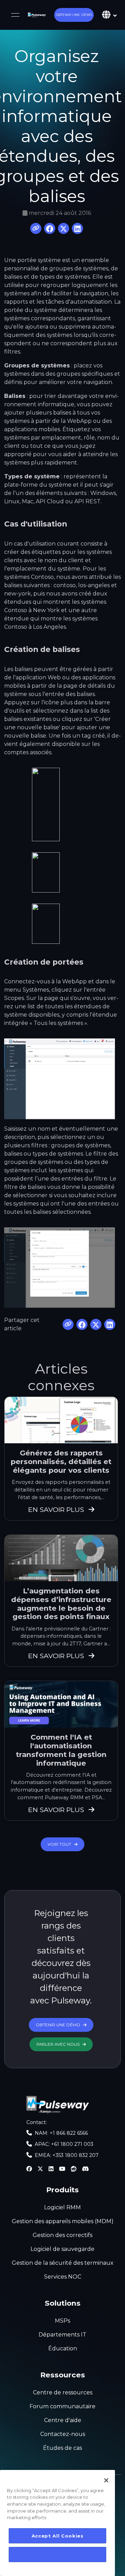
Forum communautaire (62, 2406)
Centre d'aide (63, 2420)
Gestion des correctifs (62, 2235)
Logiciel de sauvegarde (62, 2249)
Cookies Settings (58, 2555)
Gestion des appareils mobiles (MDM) (63, 2221)
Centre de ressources (63, 2392)
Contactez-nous (63, 2434)
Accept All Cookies (58, 2536)
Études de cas (62, 2448)
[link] (37, 15)
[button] (74, 15)
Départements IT (62, 2335)
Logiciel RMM (62, 2207)
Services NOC (63, 2277)
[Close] (106, 2480)
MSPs (62, 2321)
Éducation (63, 2348)
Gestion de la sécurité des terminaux (63, 2263)
